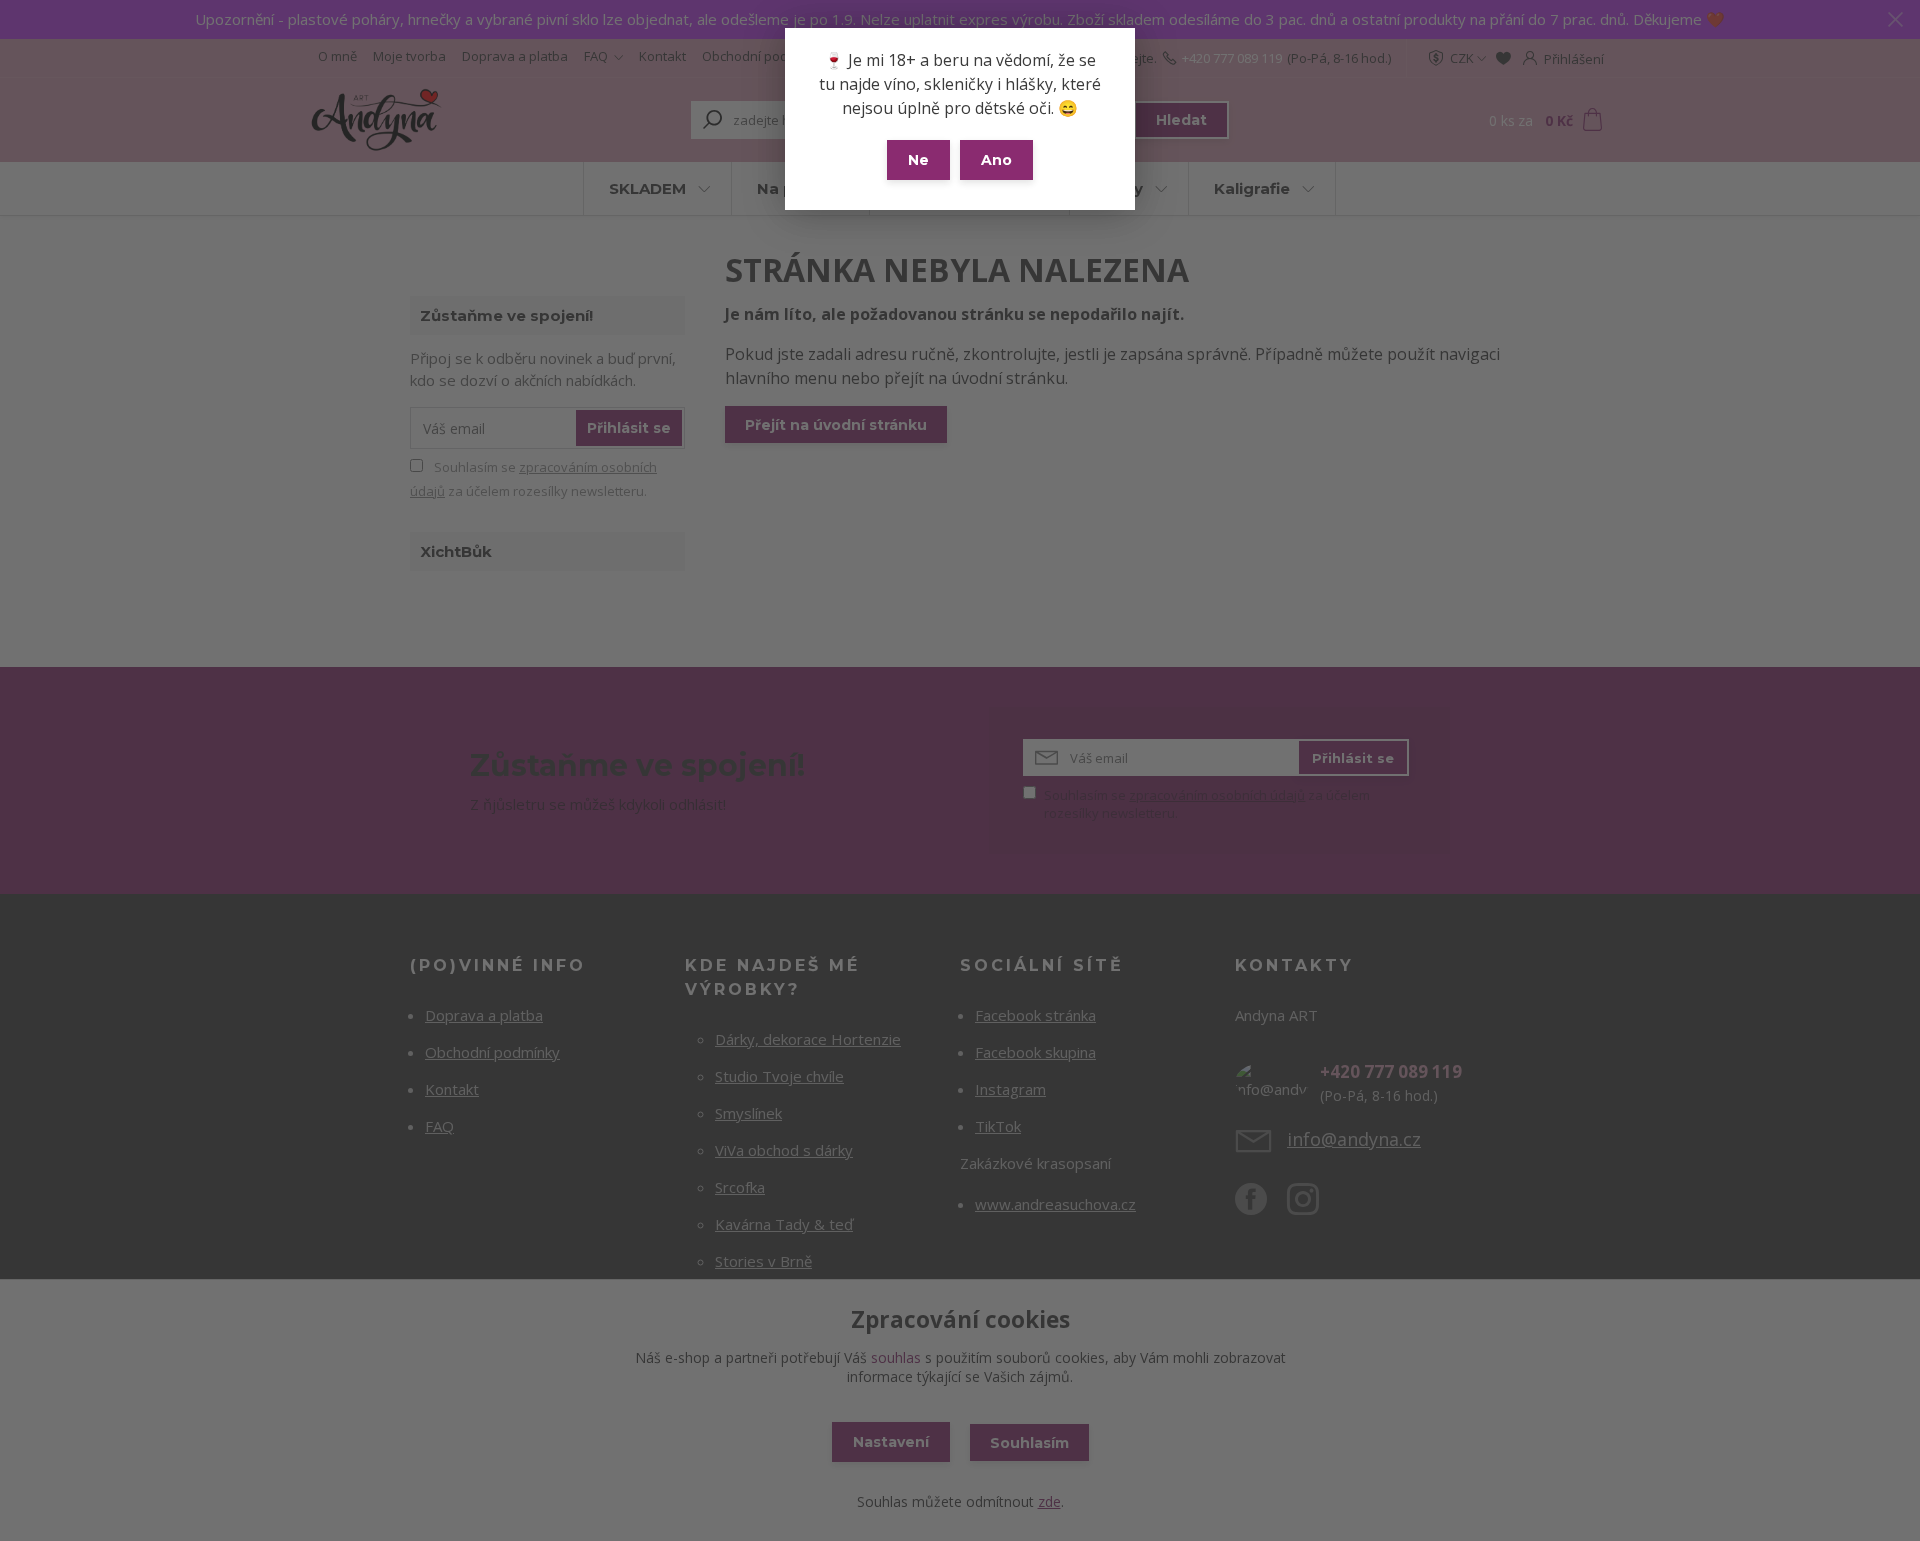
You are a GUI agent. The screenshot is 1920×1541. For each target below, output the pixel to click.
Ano (996, 160)
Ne (918, 160)
